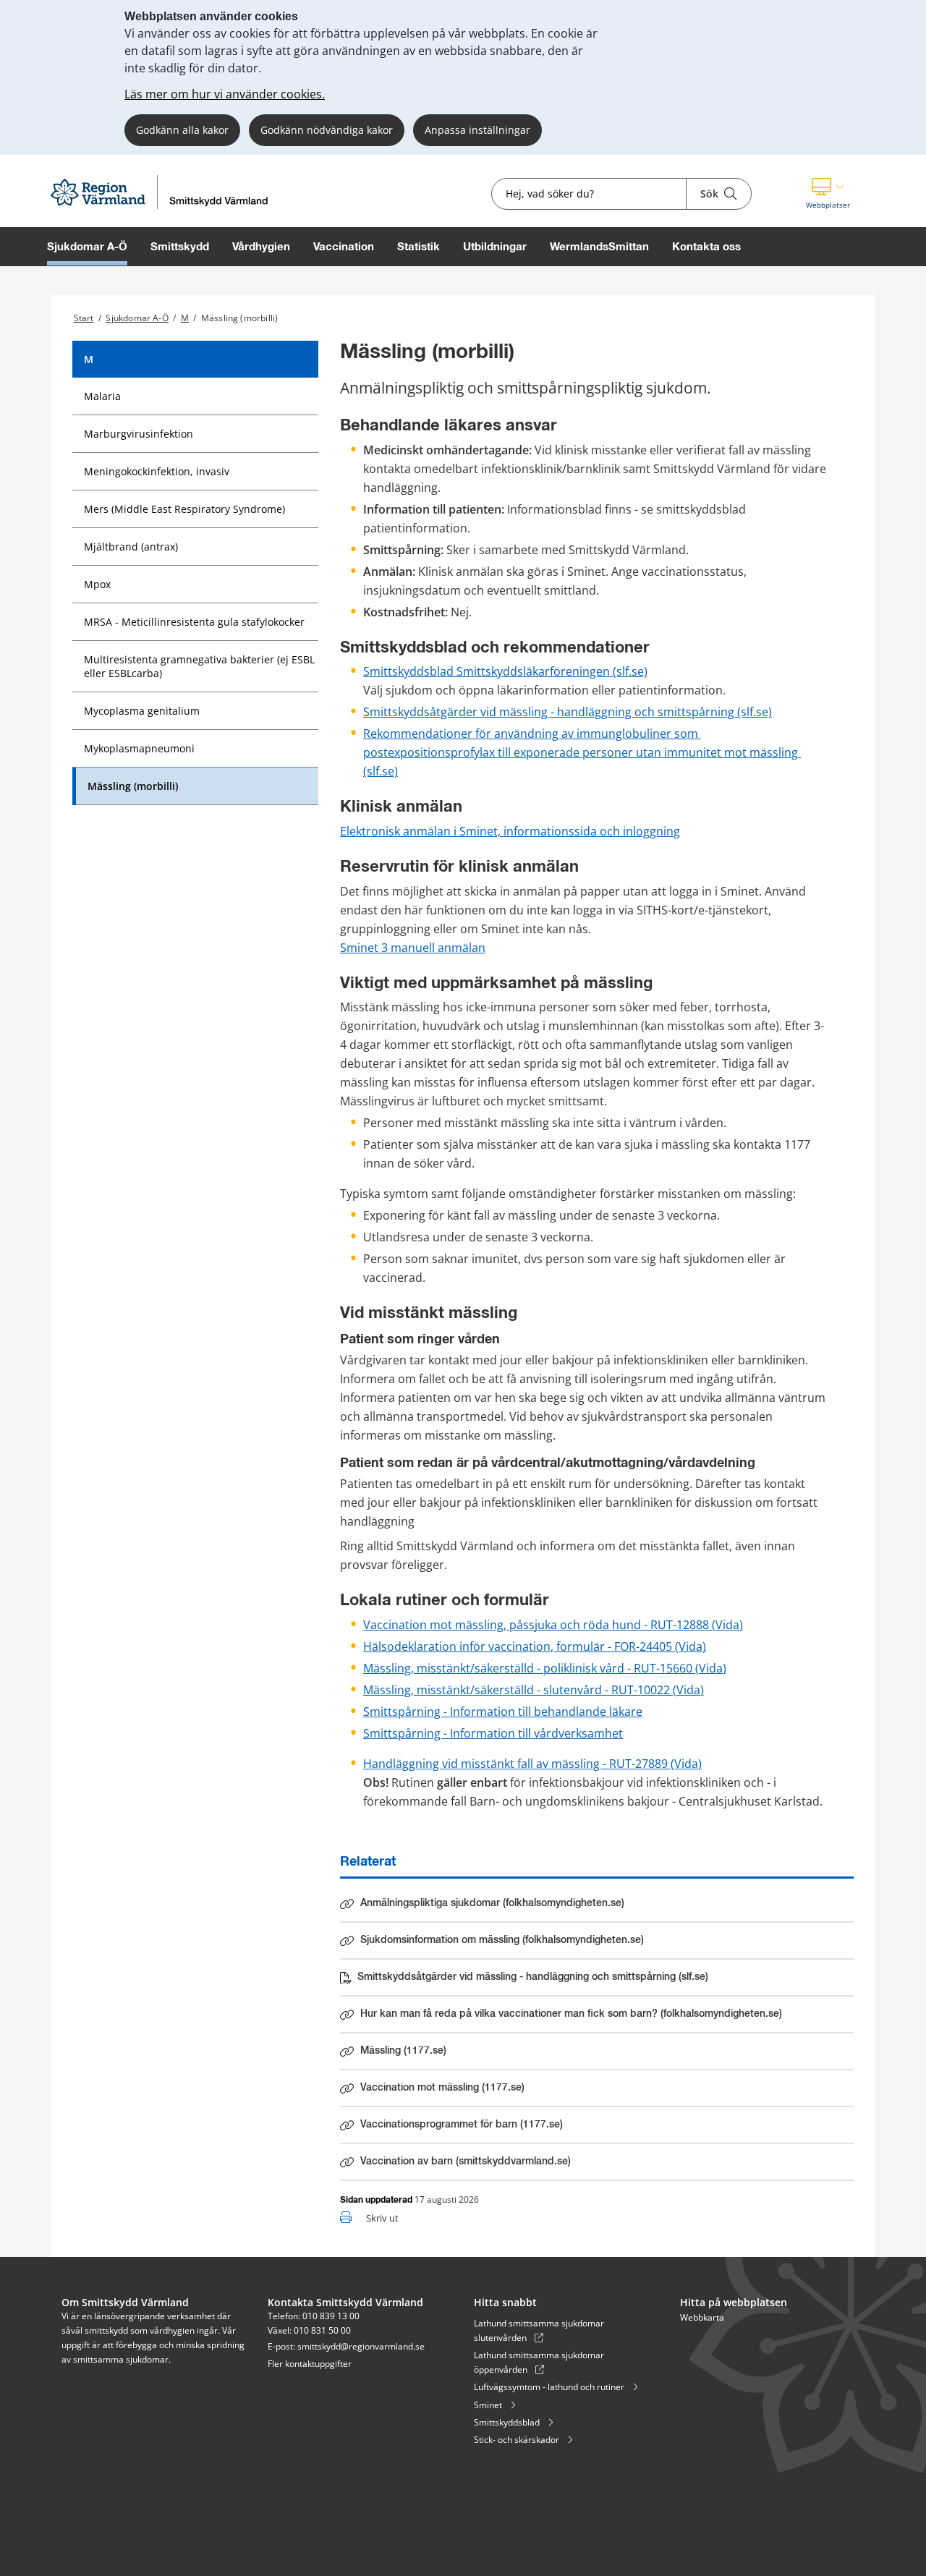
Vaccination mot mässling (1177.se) (442, 2091)
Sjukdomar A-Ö (87, 246)
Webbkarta (702, 2317)
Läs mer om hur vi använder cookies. (225, 94)
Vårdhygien (261, 246)
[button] (828, 194)
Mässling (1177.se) (421, 2054)
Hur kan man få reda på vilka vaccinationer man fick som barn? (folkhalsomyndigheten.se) (571, 2017)
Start (84, 318)
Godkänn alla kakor (182, 130)
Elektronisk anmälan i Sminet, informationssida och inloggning (510, 831)
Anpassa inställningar (477, 130)
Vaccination (344, 246)
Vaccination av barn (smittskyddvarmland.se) (466, 2161)
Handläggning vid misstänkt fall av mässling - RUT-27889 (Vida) (532, 1764)
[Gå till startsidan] (163, 208)
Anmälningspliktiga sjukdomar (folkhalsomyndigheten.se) (492, 1906)
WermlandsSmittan (599, 246)
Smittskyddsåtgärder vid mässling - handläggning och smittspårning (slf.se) (568, 712)
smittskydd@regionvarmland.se (361, 2346)
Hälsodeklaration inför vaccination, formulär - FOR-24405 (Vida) (535, 1646)
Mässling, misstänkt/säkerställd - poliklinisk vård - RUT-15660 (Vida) (545, 1668)
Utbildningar (495, 246)
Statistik (419, 246)
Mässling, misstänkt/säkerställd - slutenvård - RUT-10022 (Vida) (534, 1690)
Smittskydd (180, 246)
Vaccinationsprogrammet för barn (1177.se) (461, 2127)
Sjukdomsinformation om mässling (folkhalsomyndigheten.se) (502, 1943)
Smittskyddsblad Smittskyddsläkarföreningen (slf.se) (505, 671)
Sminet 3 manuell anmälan (413, 948)
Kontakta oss (706, 246)
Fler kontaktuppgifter (310, 2364)
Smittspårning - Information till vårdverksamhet (493, 1733)
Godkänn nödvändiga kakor (327, 130)
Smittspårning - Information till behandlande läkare (503, 1712)
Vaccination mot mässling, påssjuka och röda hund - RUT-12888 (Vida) (553, 1625)
